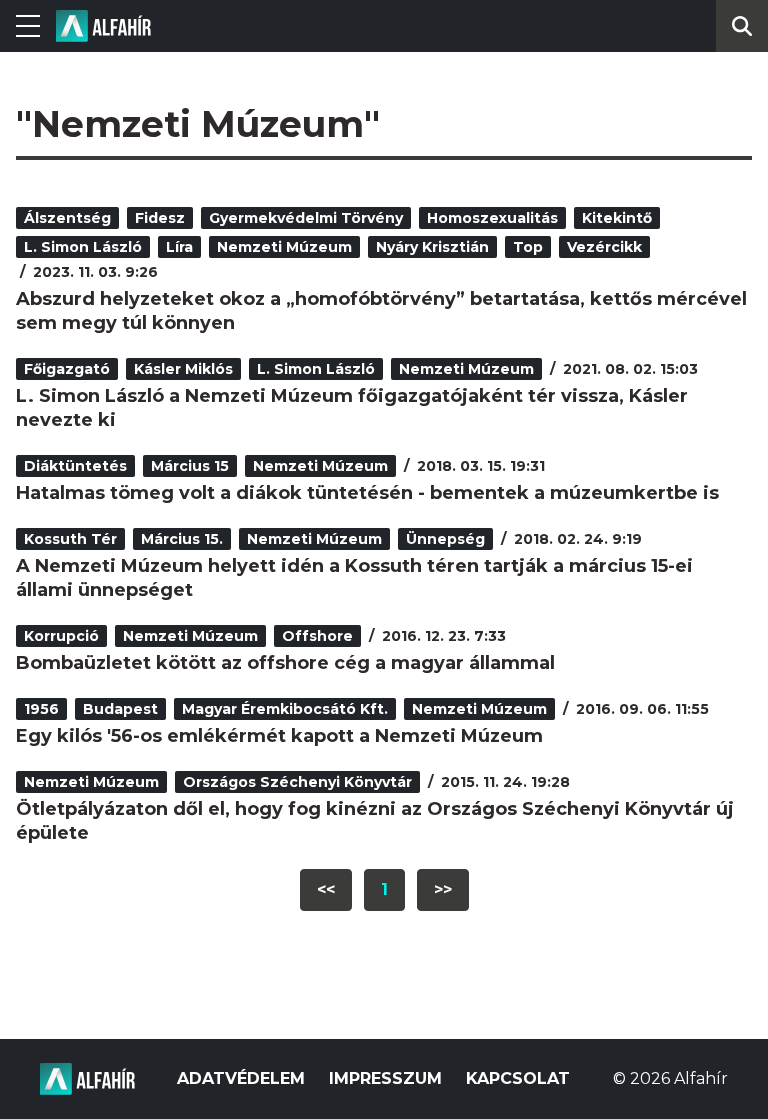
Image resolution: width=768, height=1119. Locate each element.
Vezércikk (604, 247)
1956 (41, 709)
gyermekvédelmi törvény (306, 218)
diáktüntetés (75, 466)
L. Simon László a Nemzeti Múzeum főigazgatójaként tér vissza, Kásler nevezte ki (352, 408)
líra (179, 247)
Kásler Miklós (183, 369)
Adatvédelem (241, 1078)
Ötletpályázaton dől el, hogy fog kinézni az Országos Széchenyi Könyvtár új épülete (375, 821)
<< (326, 889)
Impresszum (385, 1078)
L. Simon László (83, 247)
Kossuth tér (70, 539)
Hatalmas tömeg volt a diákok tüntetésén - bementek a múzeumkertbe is (367, 493)
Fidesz (160, 218)
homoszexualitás (492, 218)
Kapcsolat (518, 1078)
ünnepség (445, 539)
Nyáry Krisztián (432, 247)
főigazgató (67, 369)
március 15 (190, 466)
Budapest (120, 709)
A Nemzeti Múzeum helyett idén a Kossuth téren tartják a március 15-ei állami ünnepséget (354, 578)
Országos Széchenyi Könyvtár (297, 782)
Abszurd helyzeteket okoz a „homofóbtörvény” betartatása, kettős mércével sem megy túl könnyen (381, 311)
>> (443, 889)
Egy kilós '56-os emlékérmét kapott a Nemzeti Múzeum (279, 736)
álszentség (67, 218)
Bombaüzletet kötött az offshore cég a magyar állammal (285, 663)
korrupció (61, 636)
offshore (317, 636)
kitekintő (617, 218)
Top (528, 247)
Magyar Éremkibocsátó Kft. (285, 709)
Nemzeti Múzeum (284, 247)
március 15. (182, 539)
